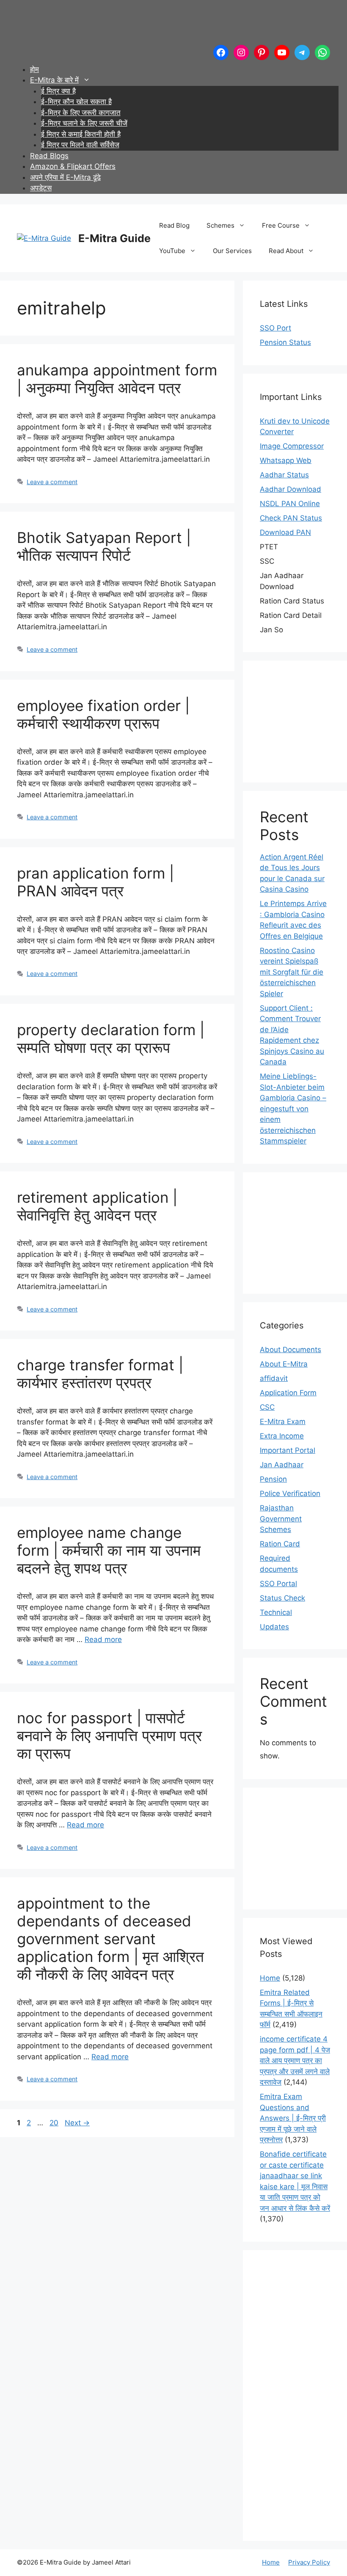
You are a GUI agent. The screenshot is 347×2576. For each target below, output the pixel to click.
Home (270, 1978)
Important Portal (288, 1450)
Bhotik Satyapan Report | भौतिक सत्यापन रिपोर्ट (104, 546)
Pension (273, 1479)
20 (55, 2123)
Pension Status (285, 342)
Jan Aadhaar (282, 1465)
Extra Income (282, 1436)
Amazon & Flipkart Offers (73, 166)
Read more (103, 1639)
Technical (276, 1612)
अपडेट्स (41, 188)
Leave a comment (52, 482)
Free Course (281, 225)
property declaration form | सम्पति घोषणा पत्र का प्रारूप (111, 1039)
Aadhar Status (284, 475)
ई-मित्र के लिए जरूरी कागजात (81, 113)
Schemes (220, 225)
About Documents (291, 1350)
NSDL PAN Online (290, 504)
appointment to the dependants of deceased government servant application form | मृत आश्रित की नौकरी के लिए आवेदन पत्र (110, 1939)
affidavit (274, 1378)
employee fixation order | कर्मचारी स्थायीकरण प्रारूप (103, 714)
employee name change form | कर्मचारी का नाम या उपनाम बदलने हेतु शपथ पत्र (109, 1550)
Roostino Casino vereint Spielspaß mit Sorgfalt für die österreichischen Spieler (292, 972)
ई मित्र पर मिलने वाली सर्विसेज (80, 145)
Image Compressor (292, 446)
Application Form (288, 1393)
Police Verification (290, 1493)
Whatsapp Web (286, 460)
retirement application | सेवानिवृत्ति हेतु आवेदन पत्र (97, 1206)
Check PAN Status (291, 518)
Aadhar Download (291, 489)
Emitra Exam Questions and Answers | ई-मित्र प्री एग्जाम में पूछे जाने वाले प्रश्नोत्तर (293, 2118)
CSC (267, 1407)
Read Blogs (49, 156)
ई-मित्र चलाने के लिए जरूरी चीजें (84, 123)
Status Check (282, 1598)
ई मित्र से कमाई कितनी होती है (81, 134)
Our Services (232, 251)
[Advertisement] (171, 23)
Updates (274, 1627)
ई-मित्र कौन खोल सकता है (76, 102)
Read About (286, 251)
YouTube (172, 251)
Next (77, 2123)
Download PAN (285, 532)
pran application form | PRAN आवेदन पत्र (95, 882)
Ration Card (280, 1544)
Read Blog (174, 225)
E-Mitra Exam (283, 1422)
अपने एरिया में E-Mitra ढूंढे (65, 177)
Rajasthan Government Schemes (281, 1519)
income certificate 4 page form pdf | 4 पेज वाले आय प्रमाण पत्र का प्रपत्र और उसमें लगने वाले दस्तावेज (295, 2061)
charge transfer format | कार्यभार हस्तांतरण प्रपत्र (100, 1374)
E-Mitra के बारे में (54, 80)
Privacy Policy (309, 2562)
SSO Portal (278, 1584)
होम (34, 69)
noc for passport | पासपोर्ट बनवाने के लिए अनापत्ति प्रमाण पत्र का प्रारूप (109, 1736)
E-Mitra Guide (114, 238)
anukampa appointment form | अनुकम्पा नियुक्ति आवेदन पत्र (117, 379)
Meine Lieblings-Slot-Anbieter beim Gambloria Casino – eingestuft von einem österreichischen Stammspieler (293, 1109)
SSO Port (275, 328)
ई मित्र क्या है (58, 91)
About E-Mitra (284, 1364)
